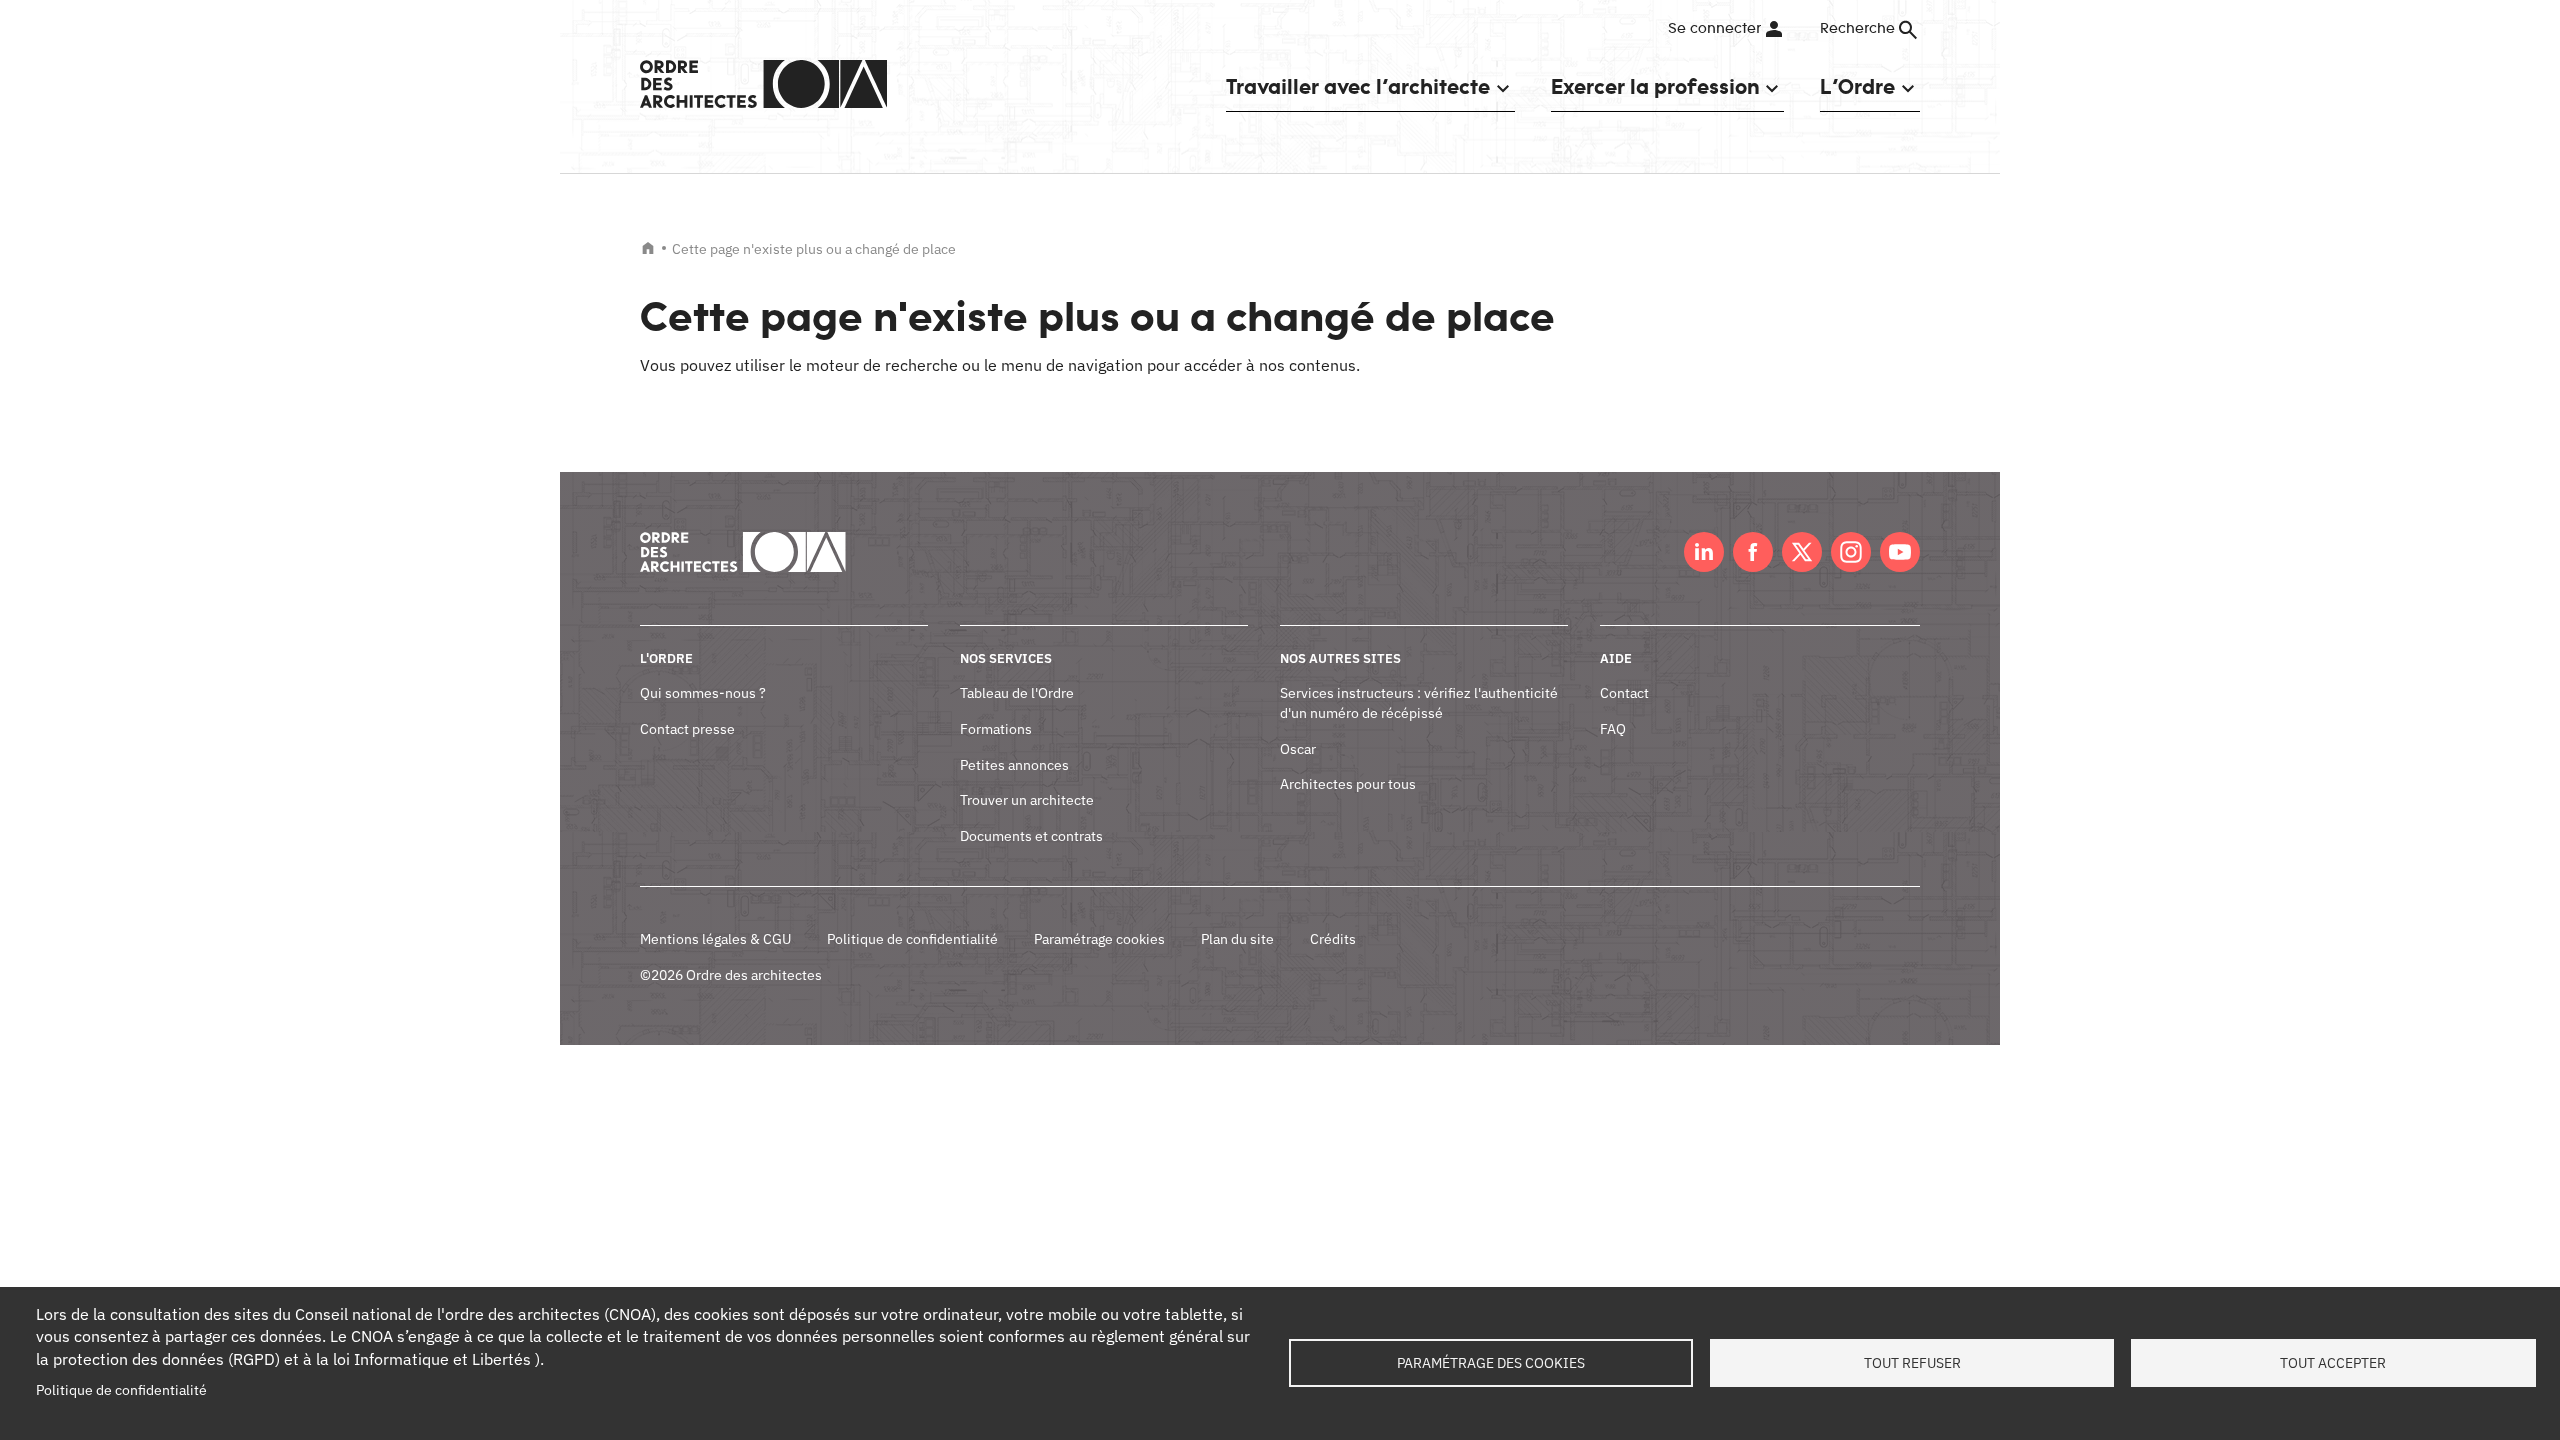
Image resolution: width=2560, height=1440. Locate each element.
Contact (1624, 693)
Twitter (1802, 552)
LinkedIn (1704, 552)
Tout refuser (1912, 1363)
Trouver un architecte (1027, 800)
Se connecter (1714, 29)
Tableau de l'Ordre (1017, 693)
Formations (996, 729)
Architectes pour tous (1348, 784)
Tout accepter (2333, 1363)
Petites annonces (1014, 765)
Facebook (1753, 552)
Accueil (648, 248)
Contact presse (687, 729)
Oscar (1298, 749)
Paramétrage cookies (1099, 939)
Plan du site (1237, 939)
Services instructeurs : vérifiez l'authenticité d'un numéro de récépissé (1419, 703)
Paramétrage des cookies (1491, 1363)
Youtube (1900, 552)
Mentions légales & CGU (715, 939)
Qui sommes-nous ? (703, 693)
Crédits (1333, 939)
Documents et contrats (1031, 836)
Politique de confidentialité (912, 939)
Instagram (1851, 552)
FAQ (1613, 729)
